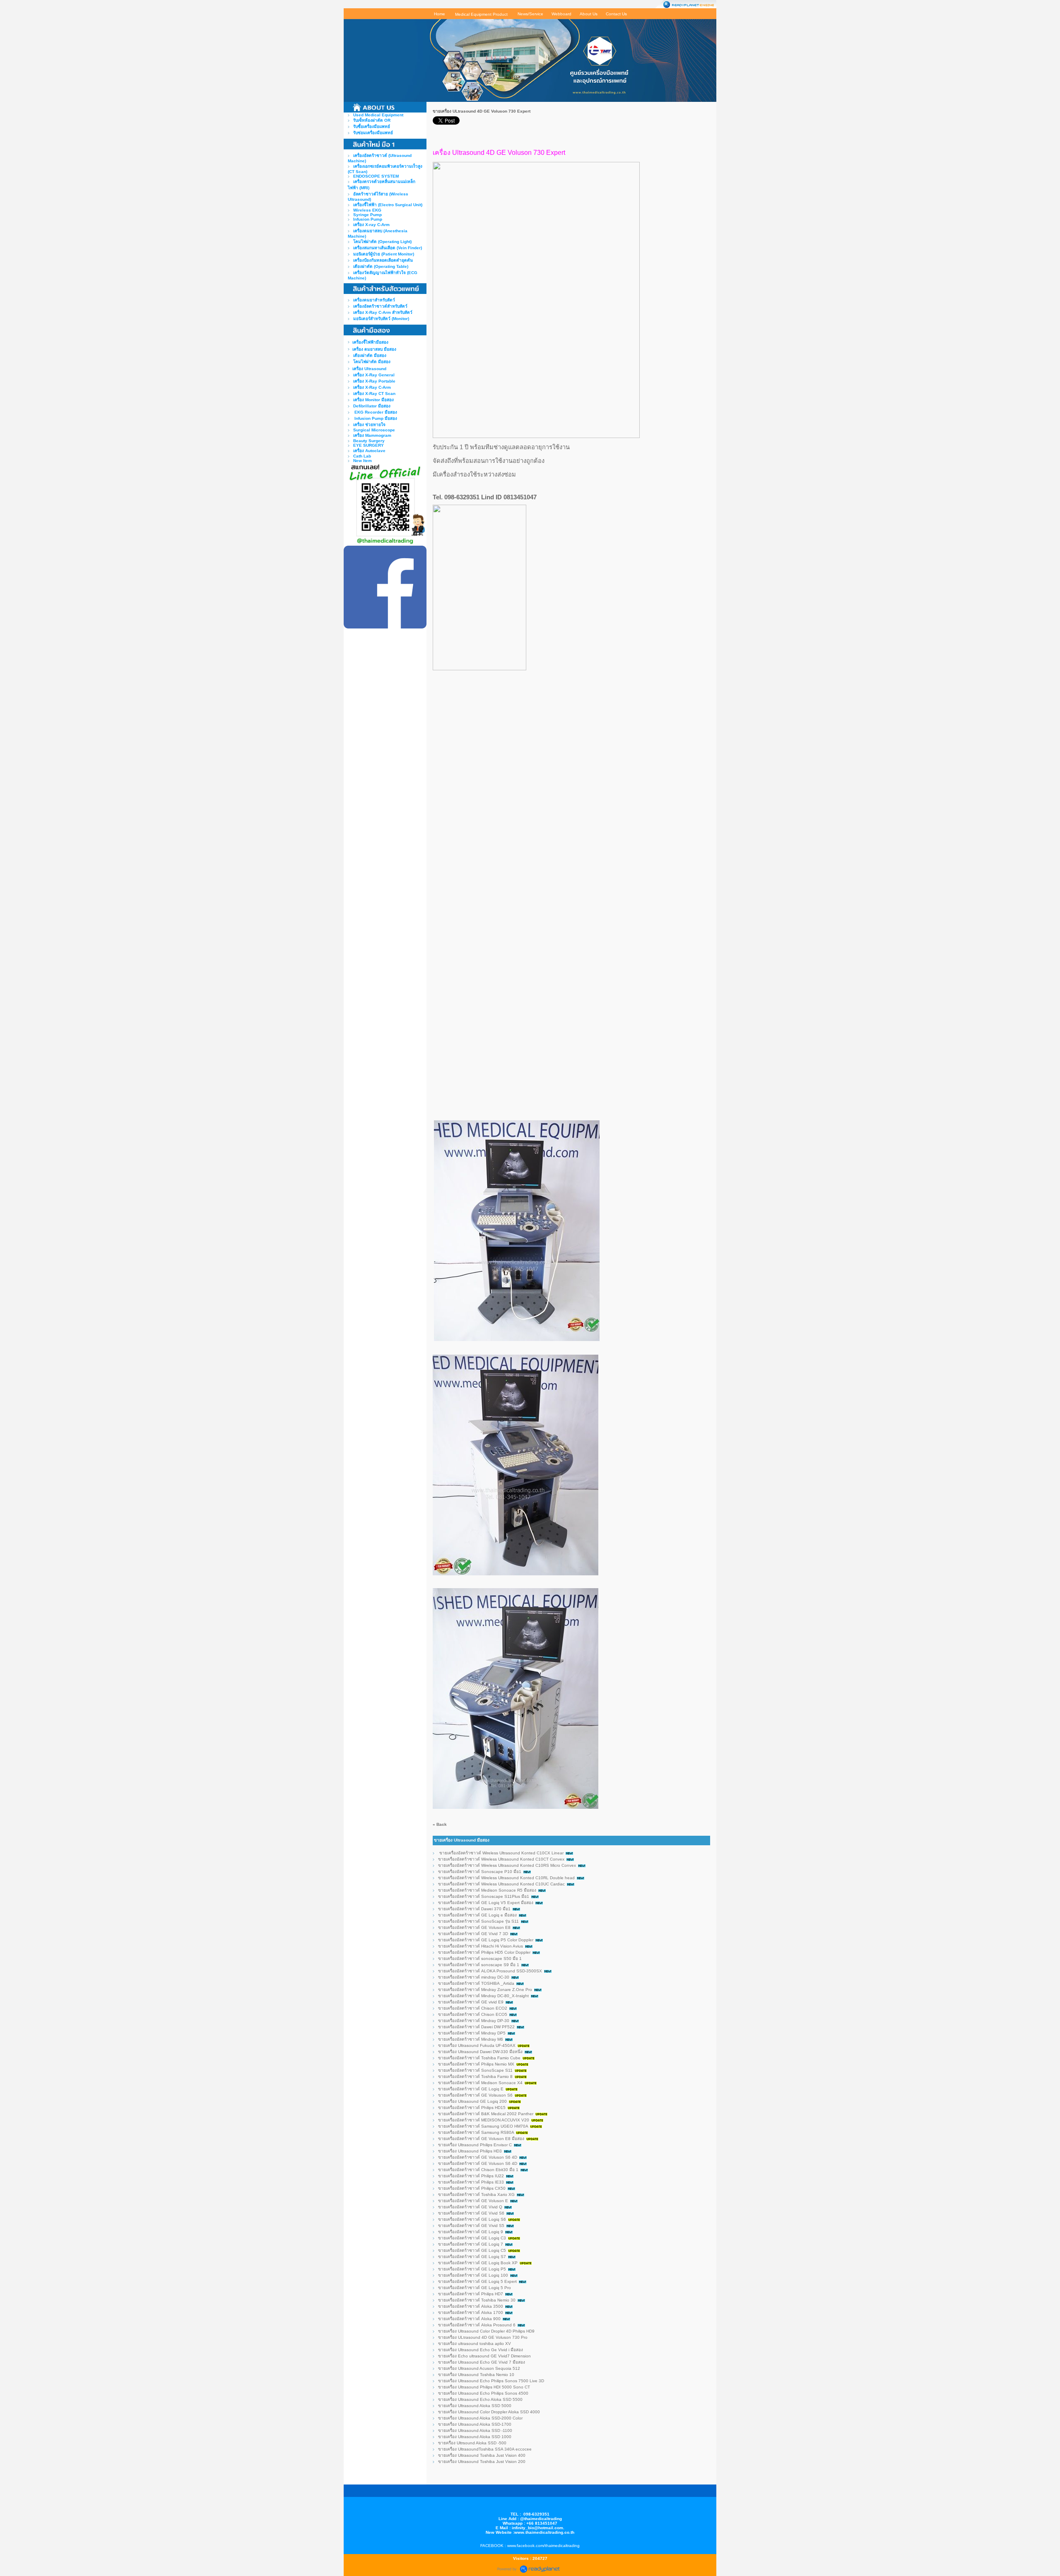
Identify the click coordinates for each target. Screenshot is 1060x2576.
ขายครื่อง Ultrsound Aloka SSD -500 (472, 2443)
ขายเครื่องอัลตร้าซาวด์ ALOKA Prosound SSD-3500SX (490, 1971)
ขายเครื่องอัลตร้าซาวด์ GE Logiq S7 (472, 2257)
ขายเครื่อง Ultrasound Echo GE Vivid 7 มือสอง (482, 2362)
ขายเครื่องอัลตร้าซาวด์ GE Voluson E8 (474, 1927)
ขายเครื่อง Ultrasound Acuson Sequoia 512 (479, 2368)
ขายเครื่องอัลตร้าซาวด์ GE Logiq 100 (473, 2275)
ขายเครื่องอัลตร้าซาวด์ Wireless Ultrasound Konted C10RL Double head (506, 1878)
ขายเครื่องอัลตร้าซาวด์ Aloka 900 (469, 2319)
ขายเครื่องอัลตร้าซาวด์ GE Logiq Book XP (478, 2263)
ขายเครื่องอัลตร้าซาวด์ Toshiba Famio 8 (475, 2076)
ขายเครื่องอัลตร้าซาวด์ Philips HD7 (471, 2294)
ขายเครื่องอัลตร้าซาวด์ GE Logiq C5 (472, 2250)
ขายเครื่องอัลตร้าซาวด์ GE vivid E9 (471, 2002)
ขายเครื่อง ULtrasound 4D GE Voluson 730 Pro (483, 2337)
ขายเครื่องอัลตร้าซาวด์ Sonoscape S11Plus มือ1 (484, 1896)
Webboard (561, 14)
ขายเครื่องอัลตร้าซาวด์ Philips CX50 (472, 2188)
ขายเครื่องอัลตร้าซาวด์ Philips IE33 (471, 2182)
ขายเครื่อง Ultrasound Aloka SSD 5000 (475, 2406)
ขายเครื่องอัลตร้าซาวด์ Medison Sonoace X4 (480, 2083)
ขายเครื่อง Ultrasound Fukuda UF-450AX (477, 2045)
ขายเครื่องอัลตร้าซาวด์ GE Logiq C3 (472, 2238)
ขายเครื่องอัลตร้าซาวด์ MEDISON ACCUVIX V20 (484, 2120)
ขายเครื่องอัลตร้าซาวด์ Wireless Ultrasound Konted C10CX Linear (501, 1853)
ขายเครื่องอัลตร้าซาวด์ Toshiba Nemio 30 (477, 2300)
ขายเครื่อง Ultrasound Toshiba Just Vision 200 (482, 2462)
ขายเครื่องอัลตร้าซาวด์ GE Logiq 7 (471, 2244)
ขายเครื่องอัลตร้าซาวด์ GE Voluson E (473, 2201)
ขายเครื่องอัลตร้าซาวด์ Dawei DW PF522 (477, 2027)
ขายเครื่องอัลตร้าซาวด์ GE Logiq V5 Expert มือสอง (486, 1903)
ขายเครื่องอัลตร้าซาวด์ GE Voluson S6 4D (478, 2157)
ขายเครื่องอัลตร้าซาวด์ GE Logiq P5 (472, 2269)
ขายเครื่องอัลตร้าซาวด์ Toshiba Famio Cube (479, 2058)
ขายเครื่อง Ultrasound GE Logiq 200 (472, 2101)
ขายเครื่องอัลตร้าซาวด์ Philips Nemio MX (476, 2064)
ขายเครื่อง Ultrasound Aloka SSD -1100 (475, 2430)
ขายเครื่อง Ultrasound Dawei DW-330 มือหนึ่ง (480, 2052)
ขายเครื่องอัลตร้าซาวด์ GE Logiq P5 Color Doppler (486, 1940)
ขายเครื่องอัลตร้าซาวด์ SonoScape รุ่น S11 (478, 1921)
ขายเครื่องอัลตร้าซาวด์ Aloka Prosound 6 (477, 2325)
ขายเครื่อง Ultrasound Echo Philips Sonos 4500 (484, 2393)
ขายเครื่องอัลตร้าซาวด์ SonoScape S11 (475, 2070)
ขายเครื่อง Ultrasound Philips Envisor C (476, 2145)
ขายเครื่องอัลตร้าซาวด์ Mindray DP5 (472, 2033)
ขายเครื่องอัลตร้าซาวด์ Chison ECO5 (473, 2014)
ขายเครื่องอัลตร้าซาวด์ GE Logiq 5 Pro (475, 2288)
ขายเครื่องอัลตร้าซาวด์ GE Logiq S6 (472, 2219)
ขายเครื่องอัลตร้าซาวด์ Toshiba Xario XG (476, 2194)
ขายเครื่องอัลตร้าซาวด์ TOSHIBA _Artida (476, 1983)
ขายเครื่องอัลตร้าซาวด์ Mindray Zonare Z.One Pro (485, 1990)
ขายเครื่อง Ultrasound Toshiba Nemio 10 (476, 2375)
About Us (589, 14)
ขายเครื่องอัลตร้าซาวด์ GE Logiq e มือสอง (477, 1915)
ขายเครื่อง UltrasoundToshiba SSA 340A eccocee (485, 2449)
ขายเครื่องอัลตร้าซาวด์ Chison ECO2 (473, 2008)
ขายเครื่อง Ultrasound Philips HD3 (470, 2151)
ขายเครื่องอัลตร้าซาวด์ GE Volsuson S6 (475, 2095)
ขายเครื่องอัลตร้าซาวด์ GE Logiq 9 (471, 2232)
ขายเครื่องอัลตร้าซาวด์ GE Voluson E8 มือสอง (481, 2139)
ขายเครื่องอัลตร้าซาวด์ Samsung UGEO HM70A (483, 2126)
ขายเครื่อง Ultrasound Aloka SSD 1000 (475, 2437)
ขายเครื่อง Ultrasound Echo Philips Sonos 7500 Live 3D (491, 2381)
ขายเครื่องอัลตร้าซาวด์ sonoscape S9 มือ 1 (479, 1965)
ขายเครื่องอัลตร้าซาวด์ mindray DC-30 (474, 1977)
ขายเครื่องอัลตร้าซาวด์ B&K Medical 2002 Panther (486, 2114)
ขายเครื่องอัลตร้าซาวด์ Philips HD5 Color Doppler (484, 1952)
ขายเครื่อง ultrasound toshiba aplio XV (475, 2344)
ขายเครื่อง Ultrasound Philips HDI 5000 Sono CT (484, 2387)
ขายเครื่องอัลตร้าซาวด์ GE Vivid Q (470, 2207)
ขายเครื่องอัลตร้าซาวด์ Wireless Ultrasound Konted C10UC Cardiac (501, 1884)
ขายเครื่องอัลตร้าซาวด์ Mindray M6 (471, 2039)
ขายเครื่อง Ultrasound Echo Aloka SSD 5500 (480, 2399)
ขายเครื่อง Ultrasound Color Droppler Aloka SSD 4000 (489, 2412)
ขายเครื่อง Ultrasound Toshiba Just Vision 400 (482, 2455)
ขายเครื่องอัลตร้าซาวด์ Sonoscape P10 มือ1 (480, 1872)
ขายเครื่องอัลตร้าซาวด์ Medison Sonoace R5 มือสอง (487, 1890)
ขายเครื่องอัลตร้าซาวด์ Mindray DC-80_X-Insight (483, 1996)
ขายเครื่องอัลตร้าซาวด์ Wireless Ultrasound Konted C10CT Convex (501, 1859)
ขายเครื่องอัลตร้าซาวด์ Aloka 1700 (471, 2312)
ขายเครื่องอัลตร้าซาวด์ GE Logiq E (471, 2089)
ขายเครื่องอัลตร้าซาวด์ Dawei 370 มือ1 (474, 1909)
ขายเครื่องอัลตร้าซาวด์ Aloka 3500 (471, 2306)
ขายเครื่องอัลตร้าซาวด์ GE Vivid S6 (471, 2213)
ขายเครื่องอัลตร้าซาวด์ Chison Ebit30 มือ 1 (478, 2170)
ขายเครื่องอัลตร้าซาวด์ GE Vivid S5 (471, 2226)
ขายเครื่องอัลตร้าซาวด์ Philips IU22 (471, 2176)
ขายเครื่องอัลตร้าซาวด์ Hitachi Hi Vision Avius (481, 1946)
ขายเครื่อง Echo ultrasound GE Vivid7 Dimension (485, 2356)
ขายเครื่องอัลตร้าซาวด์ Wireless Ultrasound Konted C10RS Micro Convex (507, 1865)
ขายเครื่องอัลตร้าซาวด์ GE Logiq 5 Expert (477, 2281)
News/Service (530, 14)
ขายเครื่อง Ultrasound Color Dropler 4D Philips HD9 (486, 2331)
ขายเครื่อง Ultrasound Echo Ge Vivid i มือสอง (481, 2350)
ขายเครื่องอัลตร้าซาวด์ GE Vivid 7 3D (473, 1934)
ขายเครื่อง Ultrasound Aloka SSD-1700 (475, 2424)
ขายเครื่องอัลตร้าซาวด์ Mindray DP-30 (474, 2021)
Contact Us (616, 14)
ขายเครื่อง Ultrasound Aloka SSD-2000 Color (480, 2418)
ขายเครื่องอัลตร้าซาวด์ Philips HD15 (472, 2108)
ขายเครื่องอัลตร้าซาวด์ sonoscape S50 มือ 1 (480, 1958)
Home (440, 14)
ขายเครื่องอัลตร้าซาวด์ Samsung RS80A (477, 2132)
